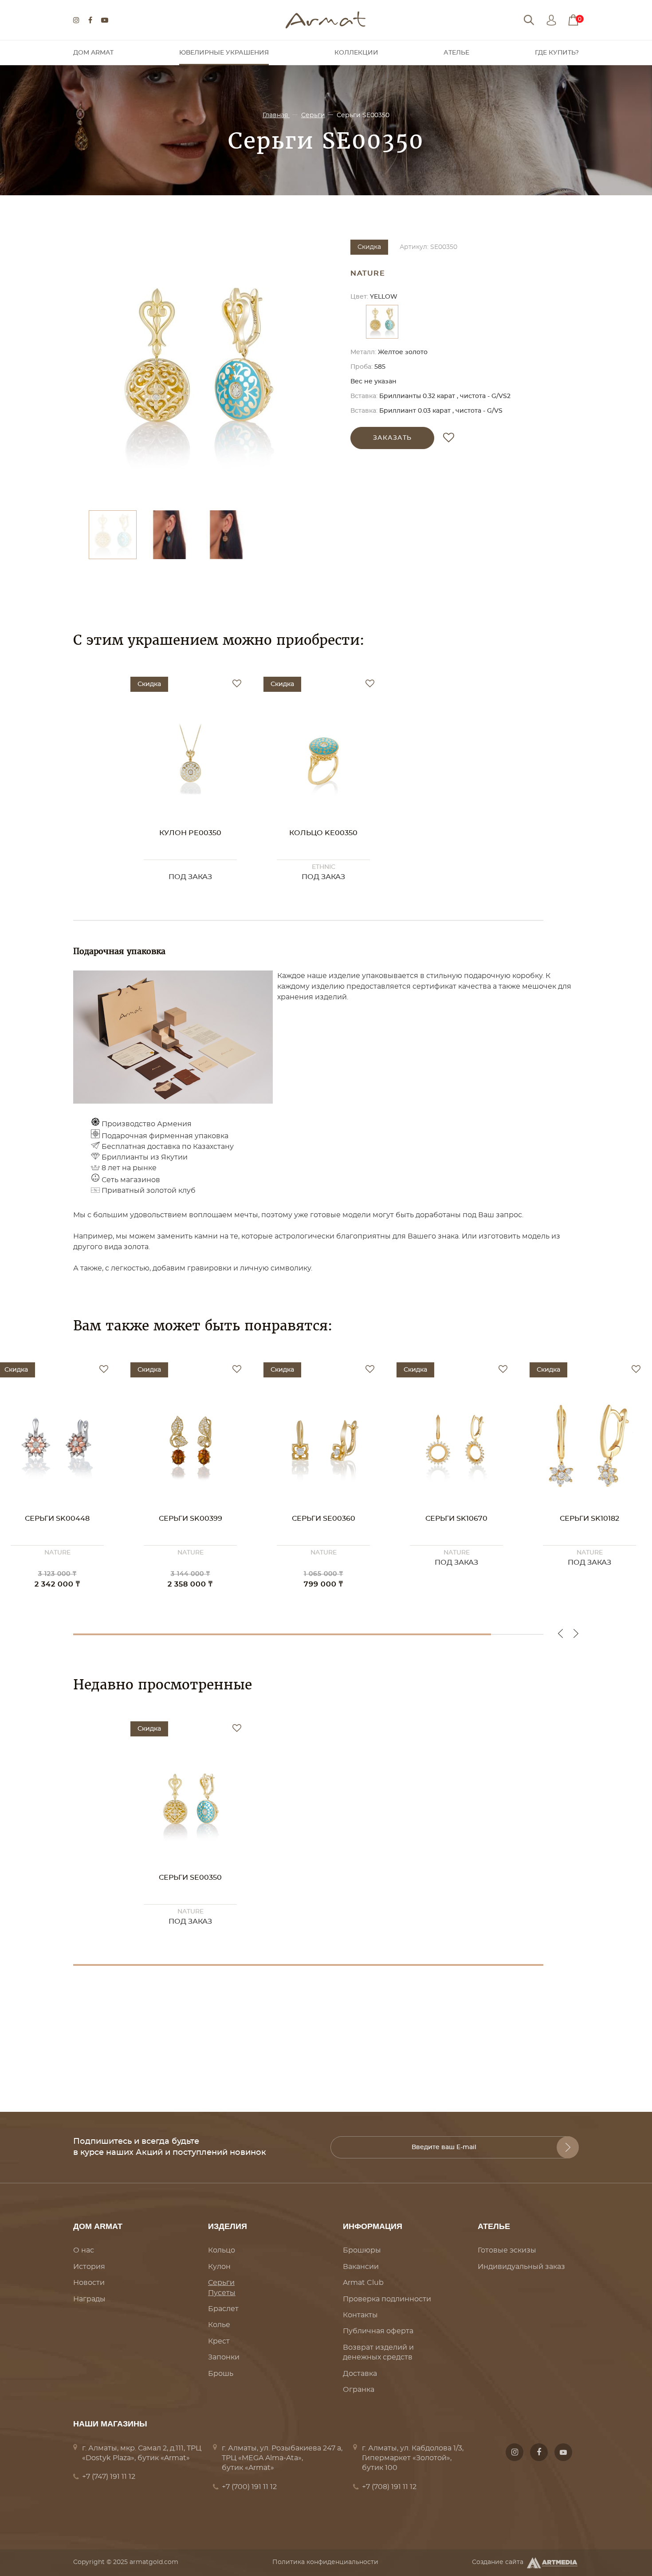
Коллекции (356, 53)
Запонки (224, 2357)
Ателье (456, 53)
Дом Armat (93, 53)
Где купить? (557, 53)
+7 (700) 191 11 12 (249, 2487)
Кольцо (222, 2250)
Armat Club (363, 2283)
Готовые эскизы (507, 2250)
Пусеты (222, 2293)
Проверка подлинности (387, 2299)
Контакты (360, 2315)
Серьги (313, 115)
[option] (197, 371)
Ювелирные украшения (224, 53)
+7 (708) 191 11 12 (389, 2487)
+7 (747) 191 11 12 (109, 2477)
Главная (276, 115)
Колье (219, 2325)
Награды (89, 2299)
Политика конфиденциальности (325, 2562)
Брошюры (362, 2250)
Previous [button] (560, 1633)
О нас (84, 2250)
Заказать (392, 438)
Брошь (221, 2374)
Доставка (360, 2374)
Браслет (223, 2309)
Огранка (359, 2390)
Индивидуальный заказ (521, 2267)
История (89, 2267)
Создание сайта (498, 2562)
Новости (89, 2283)
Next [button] (576, 1633)
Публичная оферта (378, 2331)
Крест (219, 2341)
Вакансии (361, 2267)
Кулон (219, 2267)
